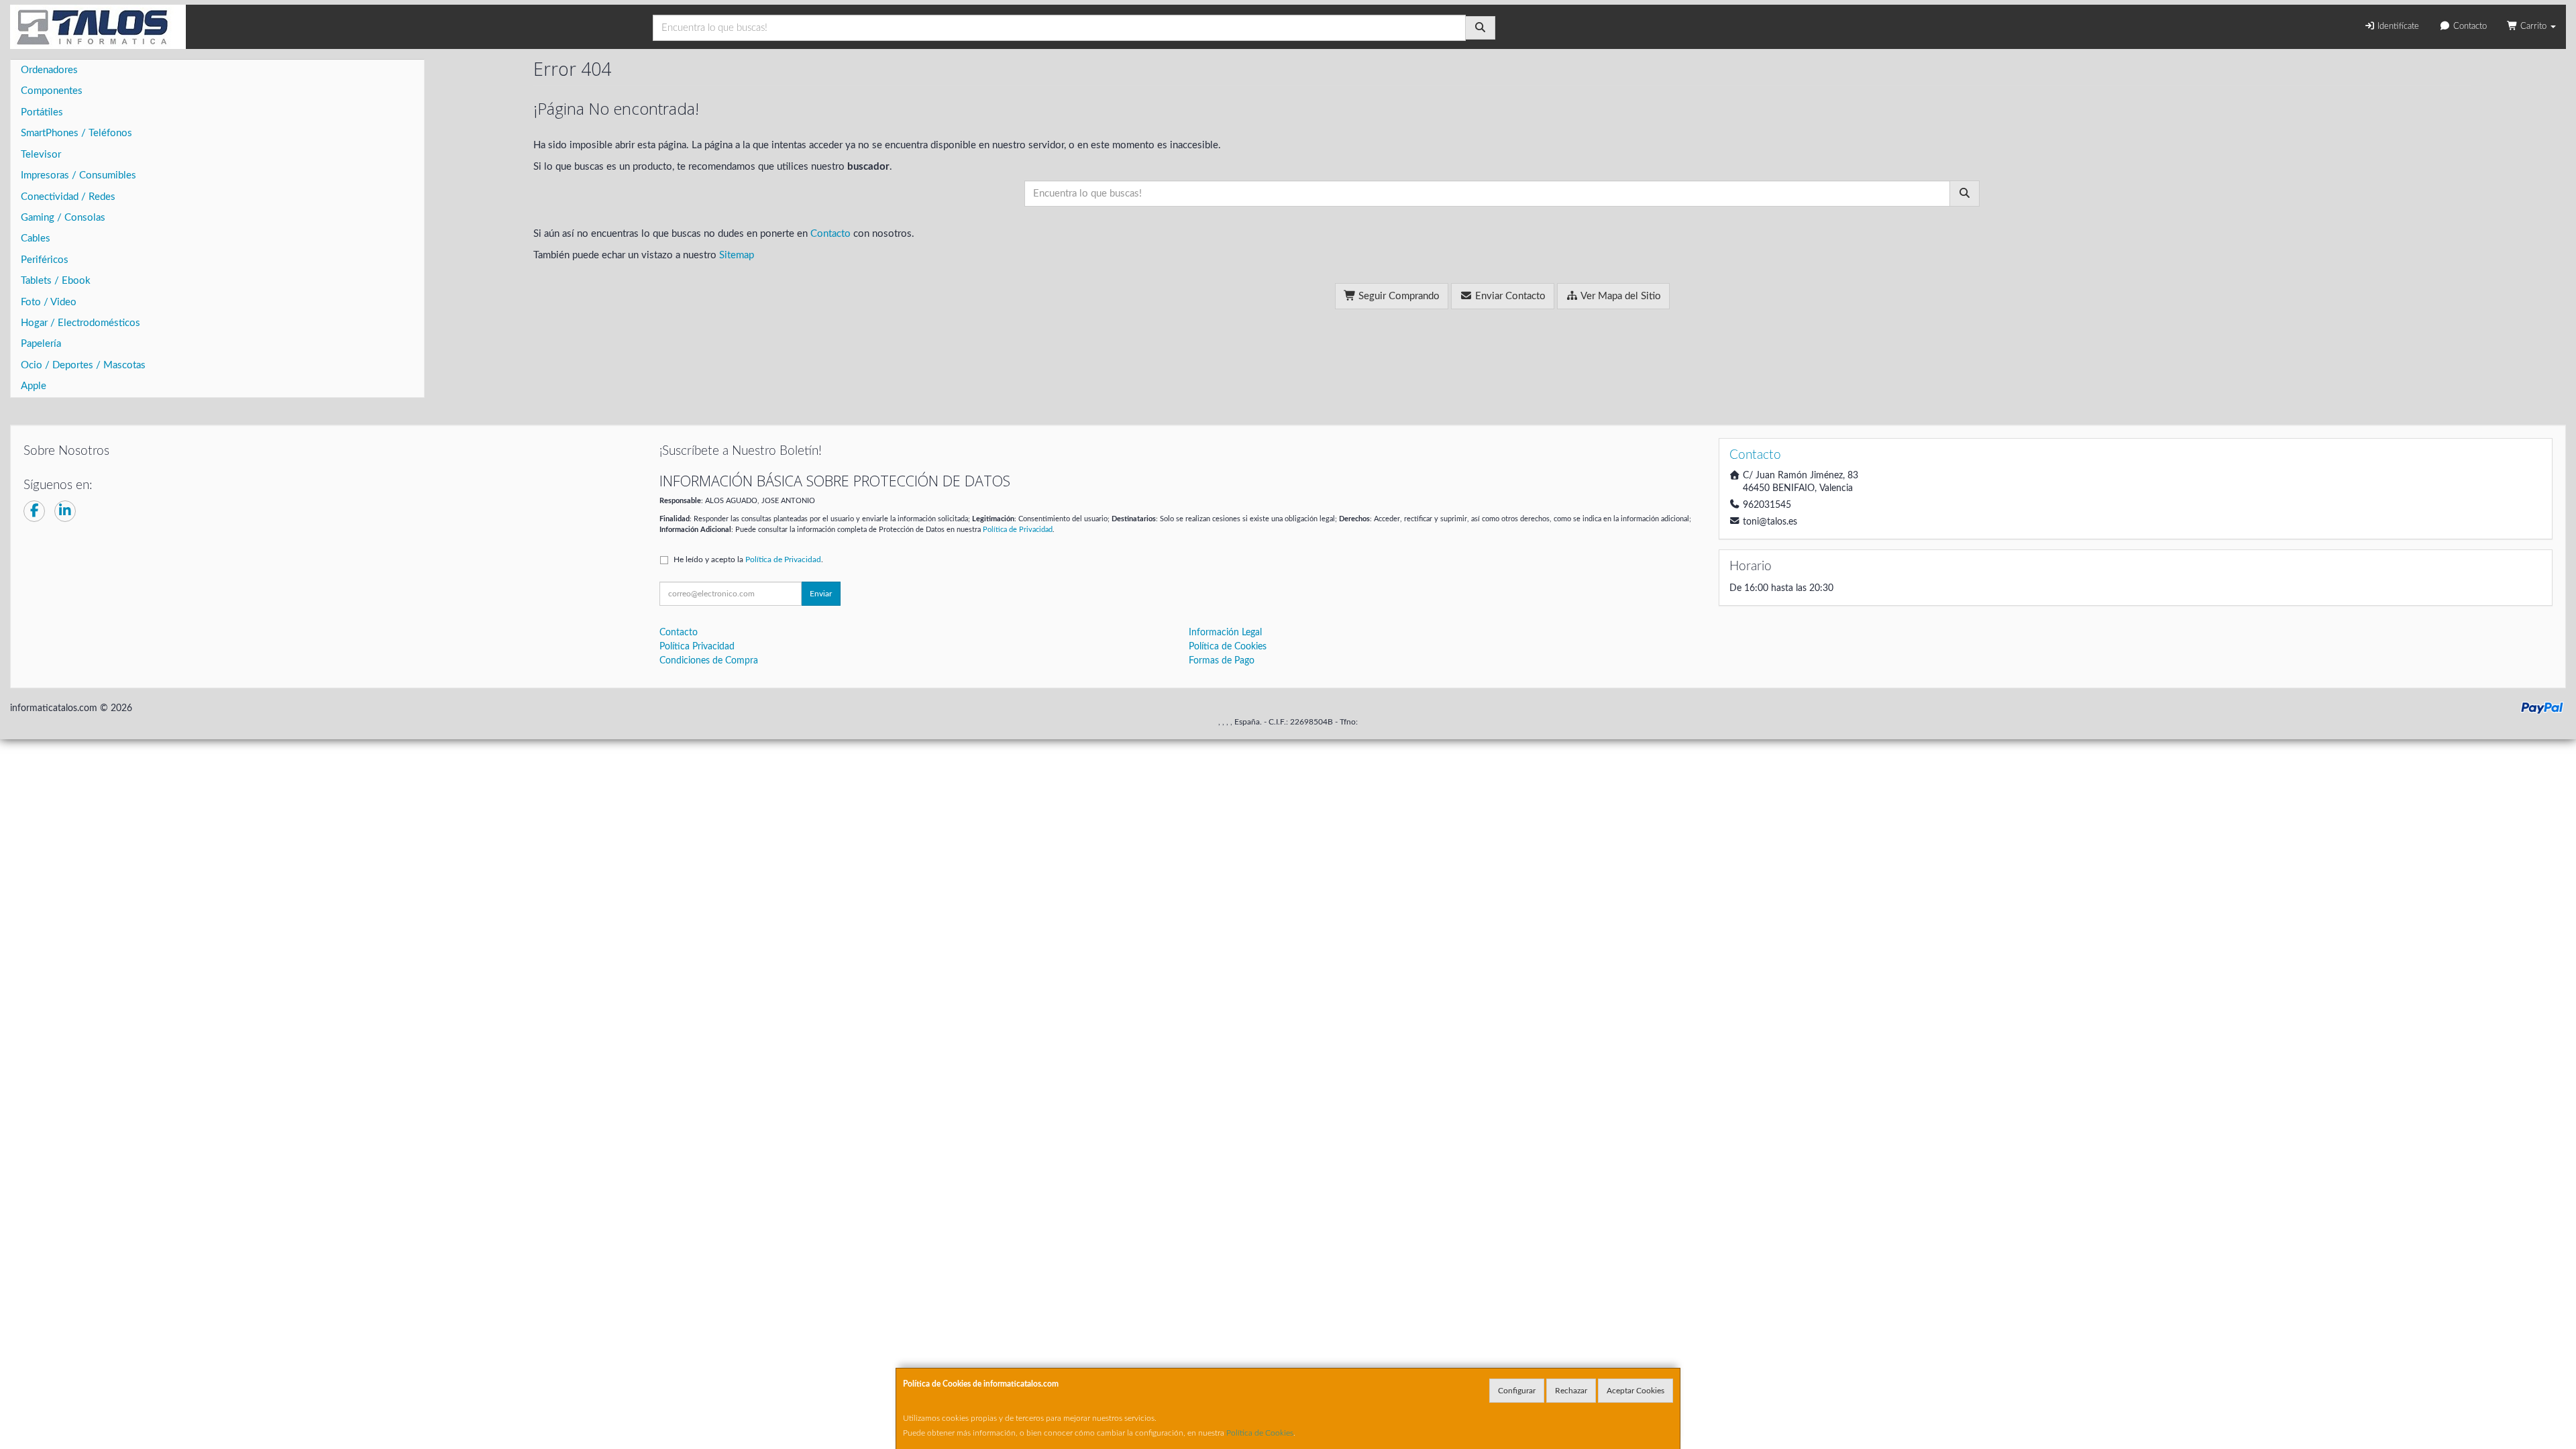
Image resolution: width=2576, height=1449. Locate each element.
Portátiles (42, 112)
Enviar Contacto (1509, 296)
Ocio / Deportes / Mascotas (83, 365)
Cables (36, 238)
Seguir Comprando (1398, 296)
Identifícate (2397, 26)
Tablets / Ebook (56, 281)
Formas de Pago (1222, 661)
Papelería (41, 344)
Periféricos (45, 260)
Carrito (2533, 26)
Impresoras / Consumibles (78, 175)
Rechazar (1571, 1391)
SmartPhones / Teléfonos (76, 133)
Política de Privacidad (1018, 530)
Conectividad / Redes (68, 197)
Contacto (2469, 26)
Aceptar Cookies (1635, 1391)
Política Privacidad (697, 647)
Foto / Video (49, 302)
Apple (34, 386)
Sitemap (737, 255)
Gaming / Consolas (63, 218)
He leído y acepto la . (748, 559)
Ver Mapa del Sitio (1620, 296)
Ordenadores (49, 70)
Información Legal (1225, 633)
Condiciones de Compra (709, 661)
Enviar (821, 594)
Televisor (41, 155)
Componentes (52, 91)
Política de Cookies (1260, 1433)
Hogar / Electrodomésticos (80, 323)
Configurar (1517, 1391)
